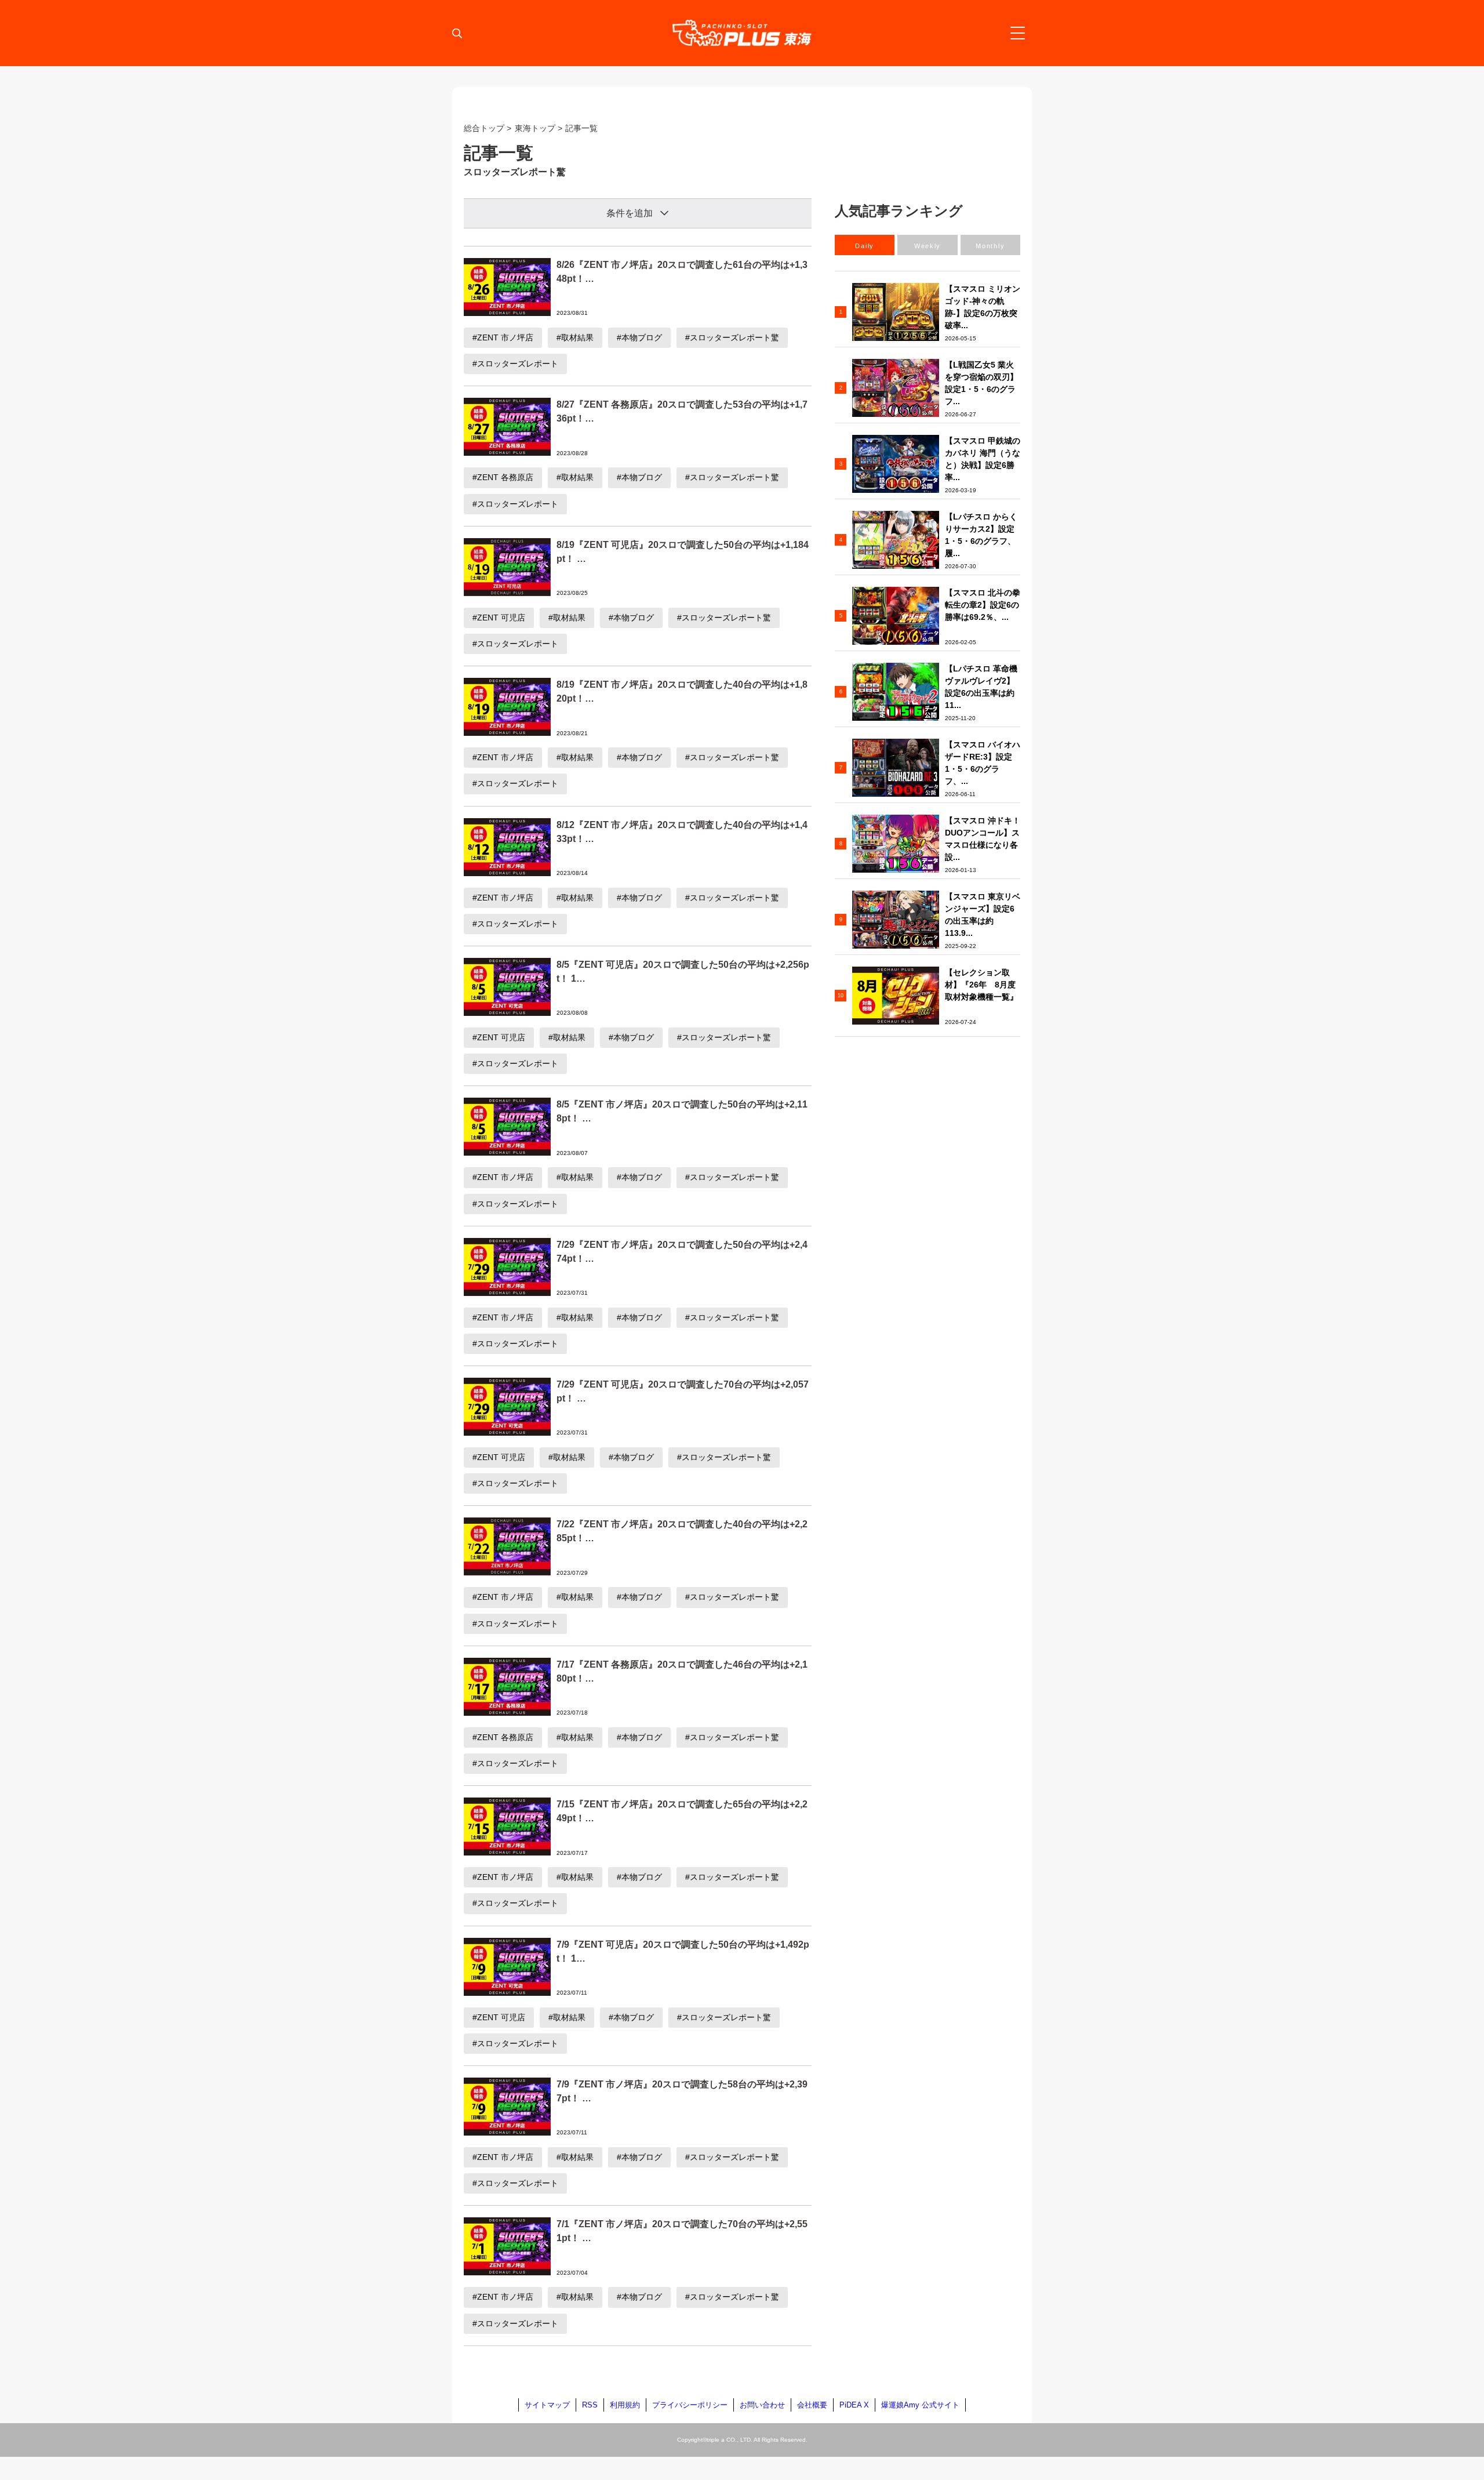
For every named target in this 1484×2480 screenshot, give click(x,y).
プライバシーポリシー (690, 2405)
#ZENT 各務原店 (503, 477)
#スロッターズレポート (515, 364)
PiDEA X (854, 2405)
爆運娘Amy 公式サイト (920, 2405)
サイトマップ (547, 2405)
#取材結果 (575, 337)
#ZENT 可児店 (499, 618)
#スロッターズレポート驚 (732, 337)
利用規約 (625, 2405)
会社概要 (812, 2405)
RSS (590, 2405)
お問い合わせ (762, 2405)
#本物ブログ (639, 337)
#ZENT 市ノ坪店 (503, 337)
